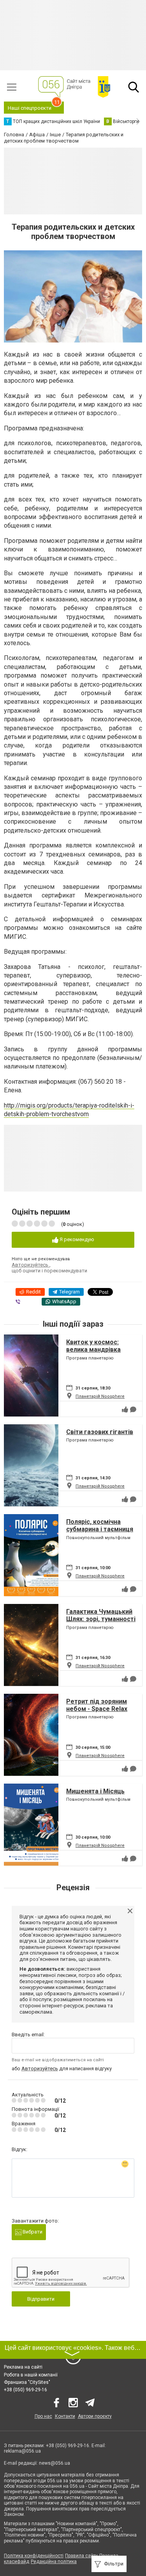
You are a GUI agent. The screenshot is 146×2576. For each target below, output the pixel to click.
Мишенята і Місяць (95, 1791)
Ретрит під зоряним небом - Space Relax (97, 1705)
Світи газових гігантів (100, 1432)
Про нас (43, 2416)
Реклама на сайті (23, 2367)
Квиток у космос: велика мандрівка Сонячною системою (98, 1350)
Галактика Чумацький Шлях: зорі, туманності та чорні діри (101, 1619)
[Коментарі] (133, 1409)
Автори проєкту (95, 2416)
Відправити (41, 2299)
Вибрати (32, 2232)
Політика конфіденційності (34, 2556)
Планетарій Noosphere (100, 1396)
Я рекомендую (76, 1239)
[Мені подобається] (125, 1409)
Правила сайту (81, 2556)
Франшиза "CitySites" (27, 2382)
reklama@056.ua (22, 2451)
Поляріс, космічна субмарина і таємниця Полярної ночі (100, 1529)
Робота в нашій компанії (31, 2375)
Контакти (65, 2416)
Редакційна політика (54, 2562)
